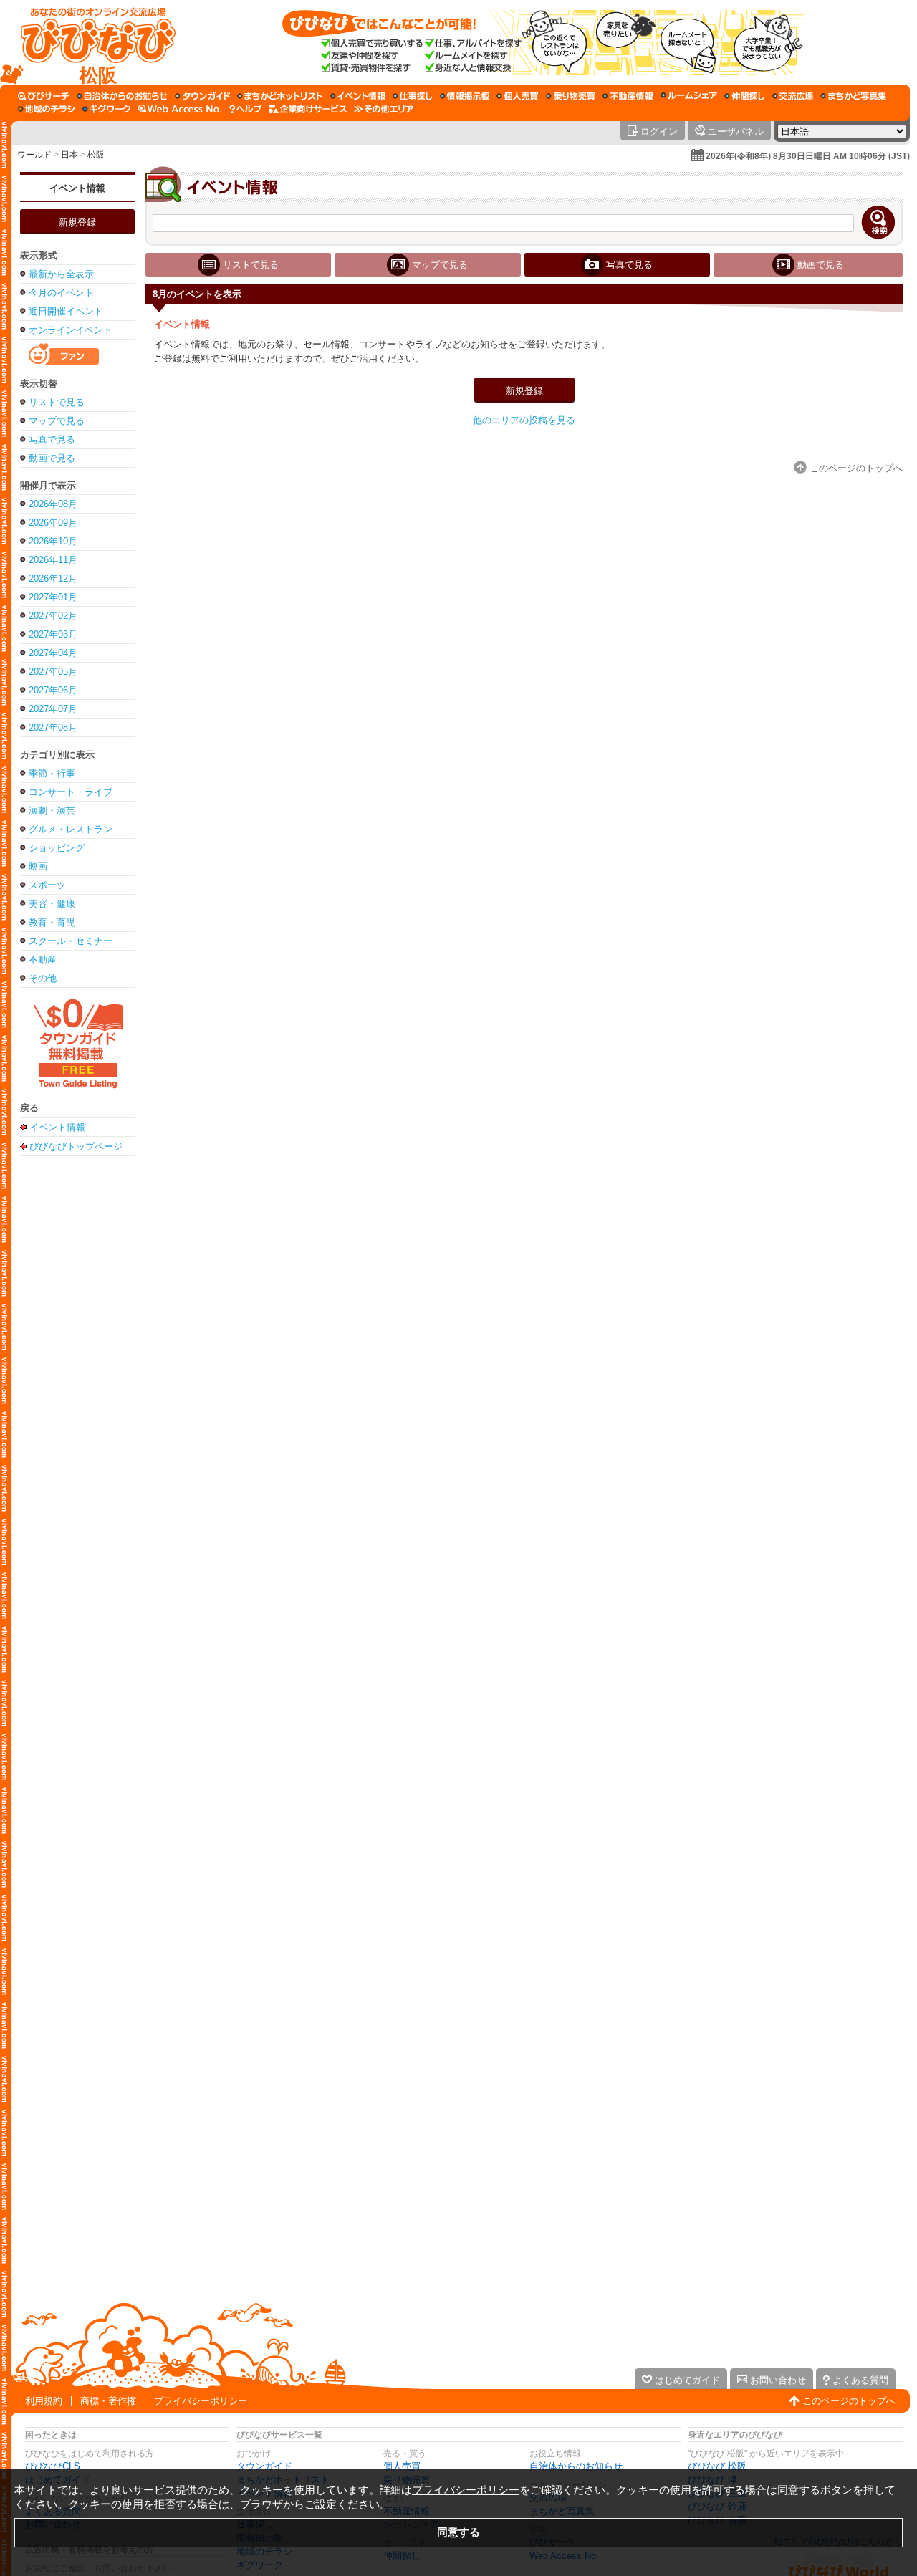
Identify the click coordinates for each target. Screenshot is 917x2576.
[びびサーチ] (44, 96)
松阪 (96, 155)
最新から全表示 (61, 274)
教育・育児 (52, 922)
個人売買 (402, 2466)
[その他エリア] (384, 109)
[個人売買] (518, 96)
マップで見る (57, 421)
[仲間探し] (745, 96)
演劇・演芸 (52, 811)
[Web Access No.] (180, 109)
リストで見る (57, 402)
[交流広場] (793, 96)
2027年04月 (53, 653)
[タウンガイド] (202, 96)
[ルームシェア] (689, 96)
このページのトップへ (849, 2401)
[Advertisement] (77, 1389)
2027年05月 (53, 672)
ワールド (34, 155)
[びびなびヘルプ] (246, 109)
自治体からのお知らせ (576, 2466)
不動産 (43, 960)
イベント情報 (77, 188)
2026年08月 (53, 504)
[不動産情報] (628, 96)
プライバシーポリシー (201, 2401)
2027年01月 (53, 597)
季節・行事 (52, 773)
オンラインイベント (71, 330)
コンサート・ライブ (71, 792)
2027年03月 (53, 634)
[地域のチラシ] (47, 109)
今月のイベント (61, 293)
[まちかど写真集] (853, 96)
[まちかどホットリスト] (280, 96)
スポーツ (47, 885)
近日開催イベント (66, 311)
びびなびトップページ (76, 1146)
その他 (43, 978)
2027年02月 (53, 616)
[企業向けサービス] (308, 109)
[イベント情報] (358, 96)
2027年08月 (53, 727)
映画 (38, 866)
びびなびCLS (53, 2466)
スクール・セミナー (71, 941)
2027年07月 (53, 709)
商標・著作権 (108, 2401)
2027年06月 (53, 690)
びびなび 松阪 (717, 2466)
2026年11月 (53, 560)
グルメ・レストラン (71, 829)
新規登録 (77, 222)
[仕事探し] (413, 96)
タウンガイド (264, 2466)
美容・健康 (52, 904)
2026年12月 (53, 578)
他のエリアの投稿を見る (524, 420)
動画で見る (52, 458)
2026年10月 (53, 541)
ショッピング (57, 848)
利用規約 (44, 2401)
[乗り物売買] (571, 96)
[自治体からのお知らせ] (122, 96)
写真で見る (52, 439)
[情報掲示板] (465, 96)
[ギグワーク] (107, 109)
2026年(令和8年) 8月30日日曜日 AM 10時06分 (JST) (808, 156)
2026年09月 (53, 523)
